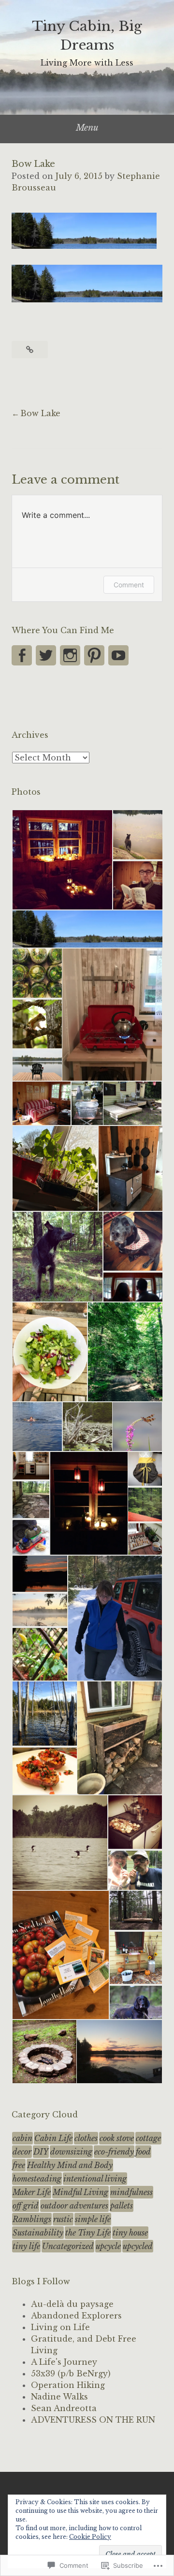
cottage (148, 2138)
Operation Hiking (68, 2385)
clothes (86, 2138)
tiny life (26, 2246)
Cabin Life (53, 2138)
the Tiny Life (88, 2233)
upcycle (108, 2246)
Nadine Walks (59, 2397)
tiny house (130, 2233)
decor (22, 2152)
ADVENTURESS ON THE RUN (93, 2420)
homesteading (37, 2179)
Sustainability (38, 2233)
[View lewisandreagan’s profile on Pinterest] (94, 655)
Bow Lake (40, 413)
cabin (22, 2138)
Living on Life (60, 2327)
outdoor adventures (74, 2206)
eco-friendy (114, 2152)
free (19, 2165)
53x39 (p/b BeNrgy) (71, 2373)
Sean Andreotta (64, 2408)
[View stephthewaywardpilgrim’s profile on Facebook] (22, 655)
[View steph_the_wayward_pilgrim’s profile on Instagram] (70, 655)
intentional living (95, 2179)
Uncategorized (68, 2246)
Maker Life (32, 2192)
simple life (93, 2219)
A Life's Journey (64, 2362)
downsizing (71, 2152)
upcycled (138, 2246)
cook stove (117, 2138)
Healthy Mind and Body (70, 2165)
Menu (87, 128)
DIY (41, 2152)
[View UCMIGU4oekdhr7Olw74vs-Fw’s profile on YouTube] (118, 655)
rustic (63, 2219)
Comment (129, 585)
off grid (26, 2206)
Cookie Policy (90, 2537)
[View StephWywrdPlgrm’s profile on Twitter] (46, 655)
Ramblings (32, 2219)
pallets (122, 2206)
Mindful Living (80, 2192)
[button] (62, 860)
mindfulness (131, 2192)
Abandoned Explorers (76, 2316)
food (143, 2152)
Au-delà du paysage (72, 2304)
